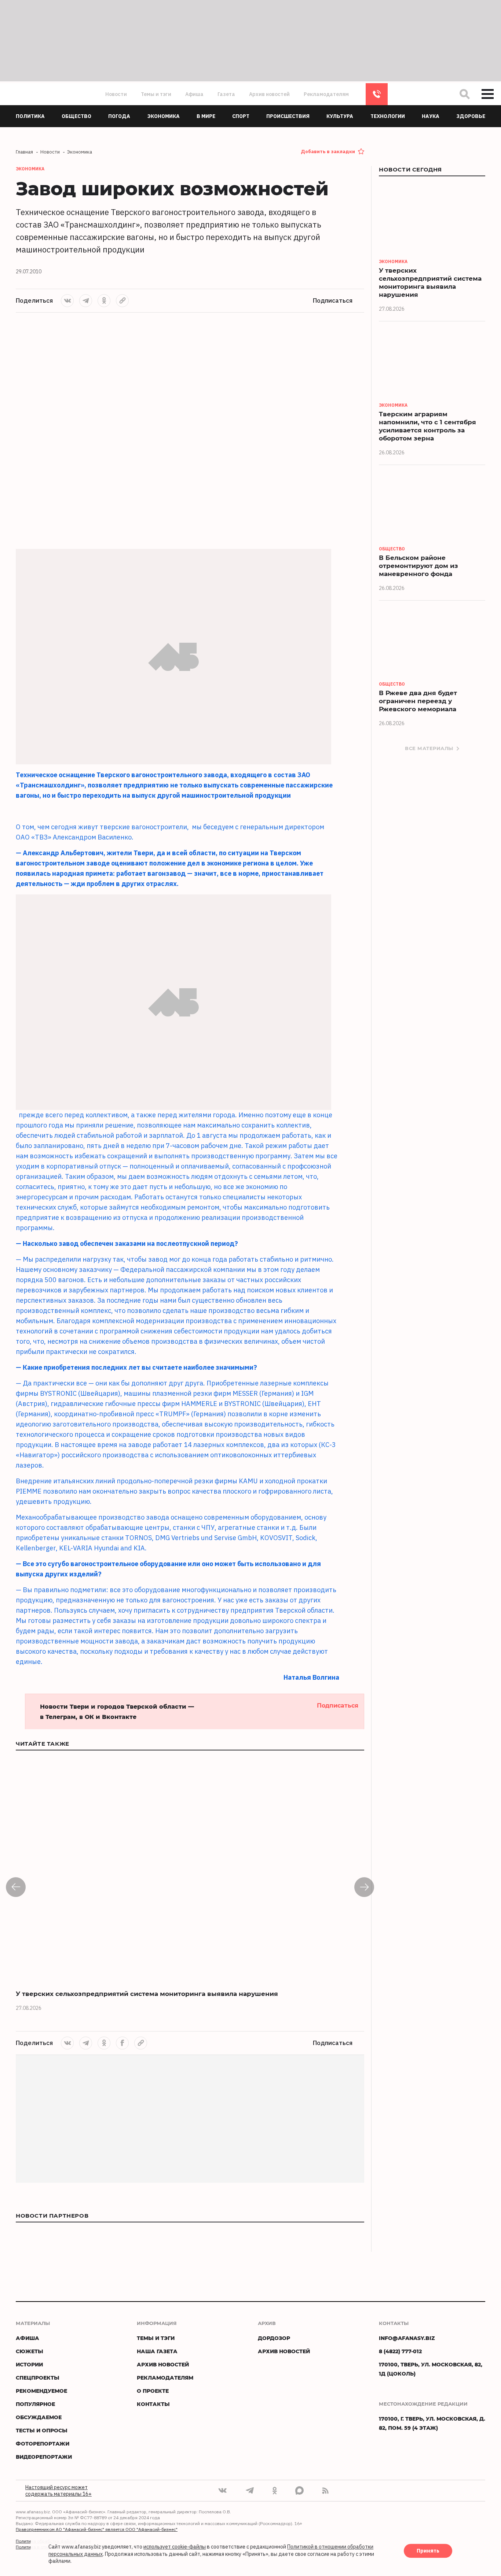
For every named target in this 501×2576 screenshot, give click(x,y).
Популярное (35, 2404)
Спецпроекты (38, 2378)
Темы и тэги (156, 94)
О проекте (153, 2391)
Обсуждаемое (39, 2417)
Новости (116, 94)
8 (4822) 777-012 (377, 94)
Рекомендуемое (41, 2391)
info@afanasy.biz (407, 2338)
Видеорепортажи (44, 2457)
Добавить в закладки (328, 152)
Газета (226, 94)
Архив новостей (269, 94)
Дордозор (274, 2338)
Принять (428, 2551)
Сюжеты (30, 2351)
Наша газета (157, 2351)
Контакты (153, 2404)
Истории (29, 2364)
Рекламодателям (326, 94)
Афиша (194, 94)
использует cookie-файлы (175, 2547)
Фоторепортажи (43, 2444)
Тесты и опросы (42, 2430)
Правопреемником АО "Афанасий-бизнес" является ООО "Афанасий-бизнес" (97, 2529)
